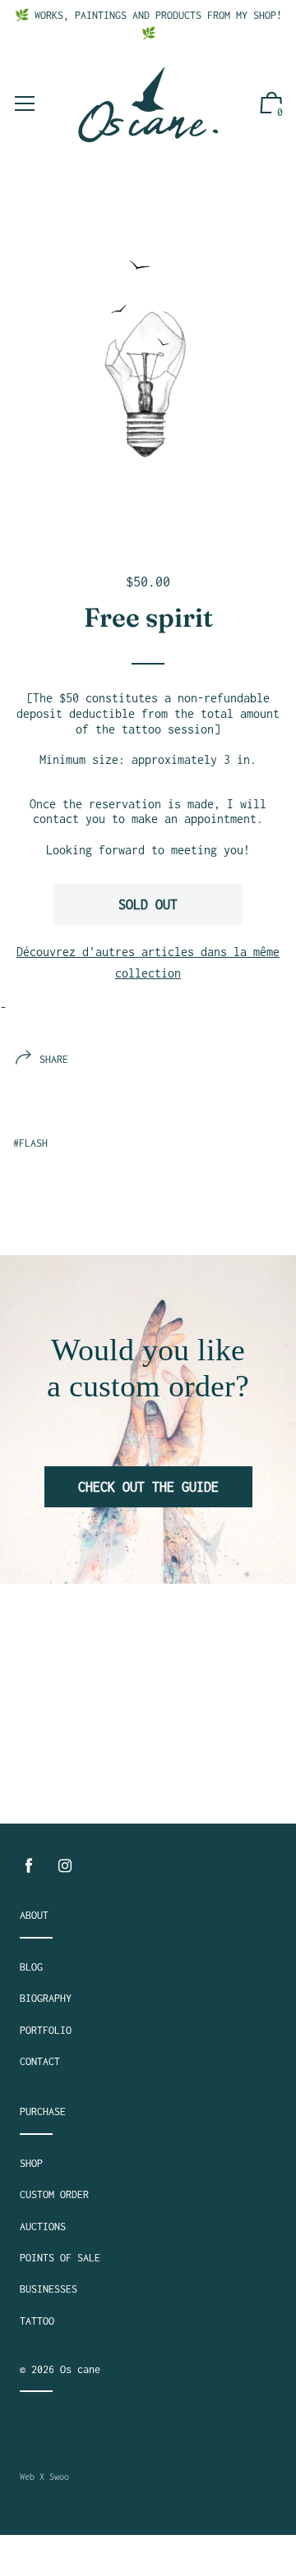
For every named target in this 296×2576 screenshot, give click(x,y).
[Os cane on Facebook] (29, 1866)
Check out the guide (148, 1487)
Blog (31, 1967)
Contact (40, 2061)
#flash (30, 1143)
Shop (31, 2163)
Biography (46, 1998)
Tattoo (37, 2321)
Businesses (49, 2289)
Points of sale (60, 2258)
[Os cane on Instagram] (65, 1866)
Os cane (80, 2369)
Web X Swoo (44, 2477)
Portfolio (46, 2030)
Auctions (43, 2226)
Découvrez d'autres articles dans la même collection (148, 962)
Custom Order (54, 2194)
